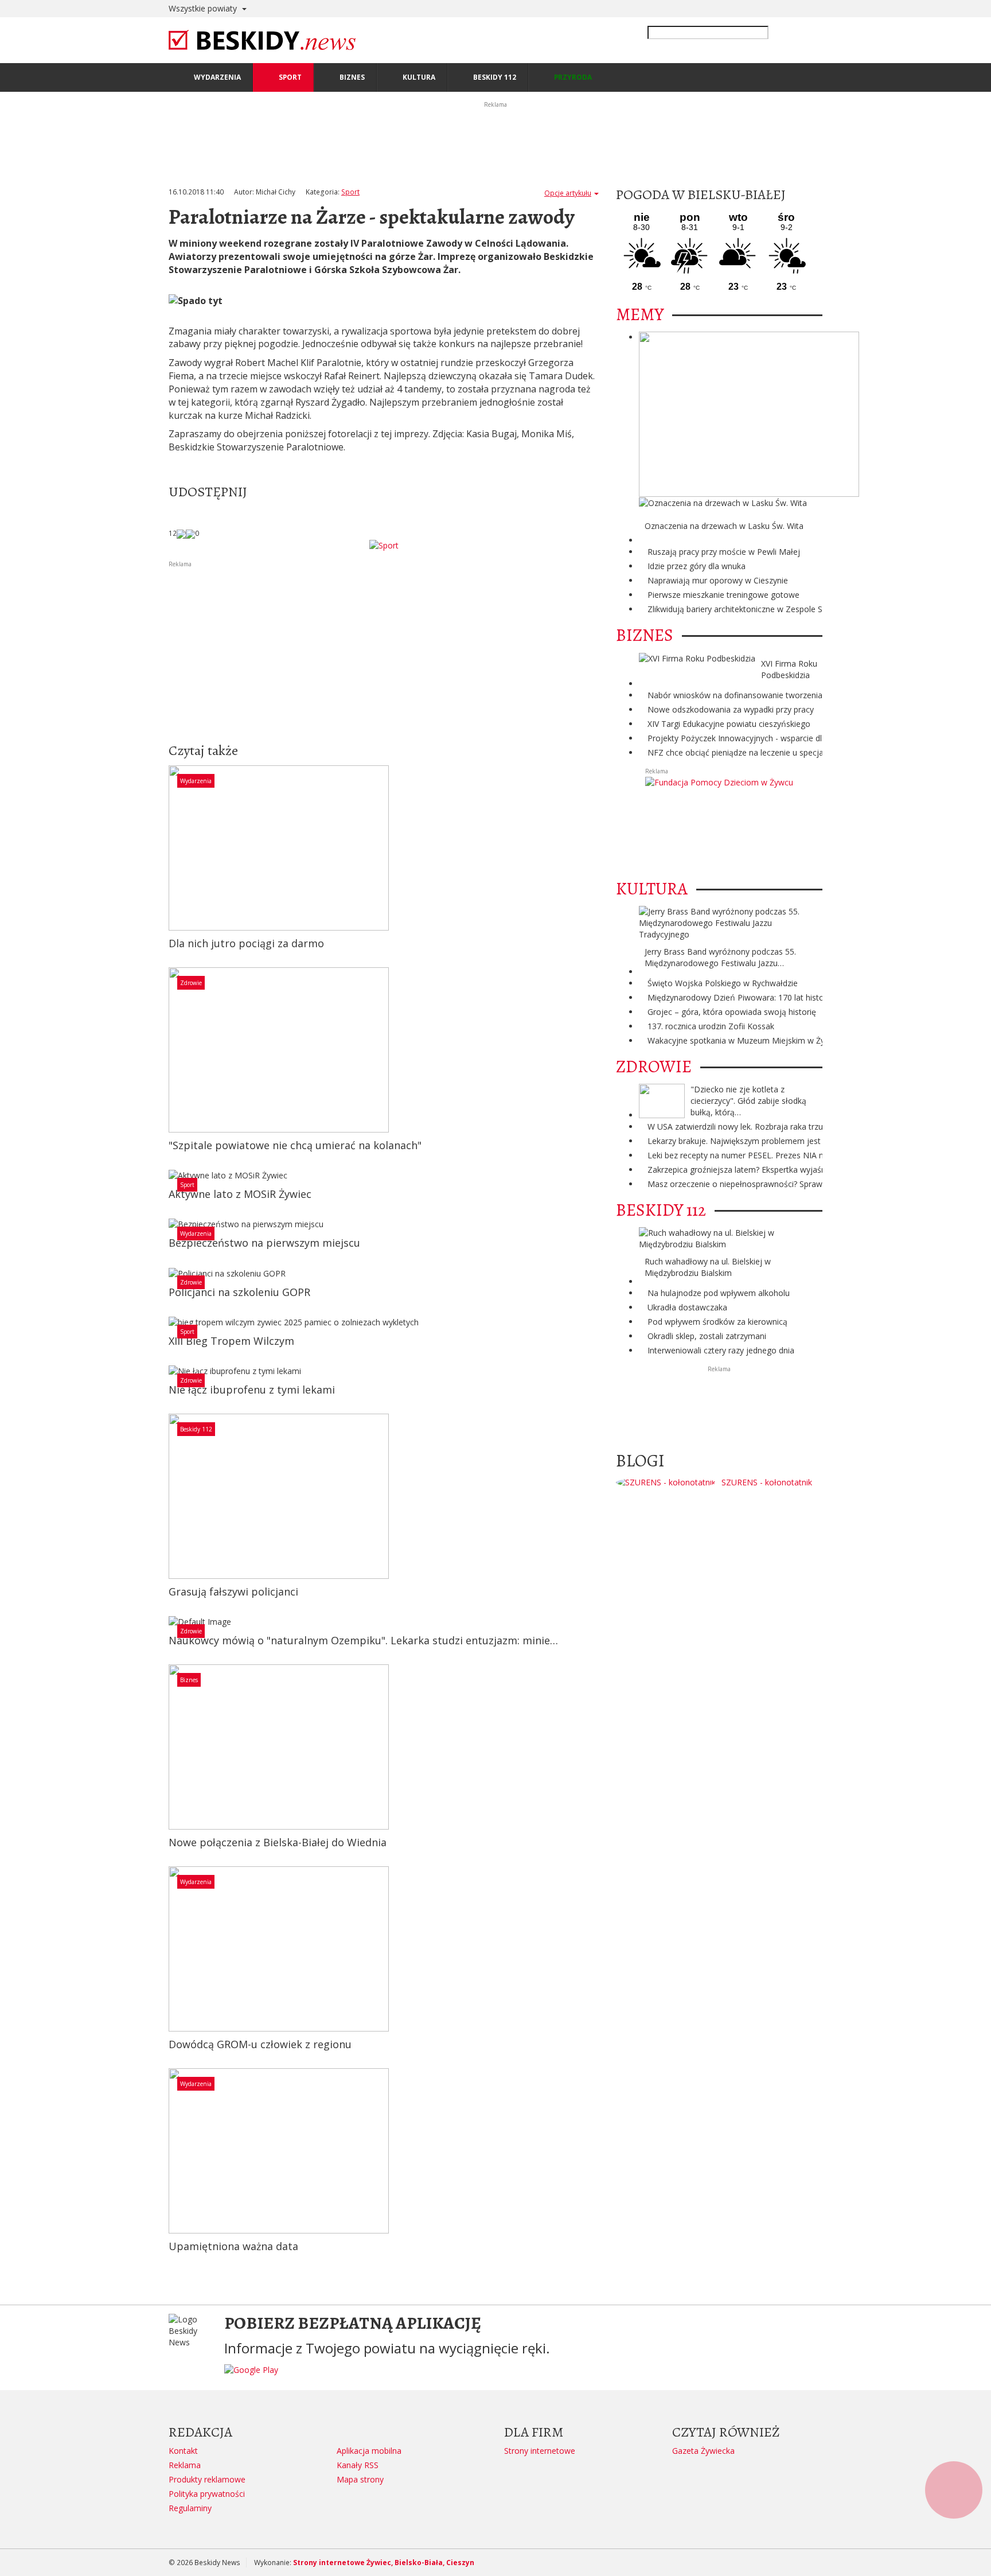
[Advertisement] (384, 649)
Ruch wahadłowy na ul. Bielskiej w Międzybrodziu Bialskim (708, 1267)
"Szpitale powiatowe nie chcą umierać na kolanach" (295, 1145)
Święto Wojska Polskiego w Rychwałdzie (723, 983)
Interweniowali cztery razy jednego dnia (721, 1350)
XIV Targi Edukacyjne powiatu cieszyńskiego (729, 724)
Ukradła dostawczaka (687, 1307)
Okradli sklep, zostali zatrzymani (707, 1336)
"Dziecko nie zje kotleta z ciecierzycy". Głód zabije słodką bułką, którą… (748, 1101)
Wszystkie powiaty (204, 8)
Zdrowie (191, 983)
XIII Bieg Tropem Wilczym (231, 1341)
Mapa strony (360, 2479)
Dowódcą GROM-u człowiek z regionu (260, 2044)
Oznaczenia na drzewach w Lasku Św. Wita (724, 526)
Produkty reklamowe (207, 2479)
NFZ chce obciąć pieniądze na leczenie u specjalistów (746, 752)
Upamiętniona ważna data (233, 2246)
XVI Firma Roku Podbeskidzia (789, 669)
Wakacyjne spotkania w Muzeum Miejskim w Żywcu (744, 1040)
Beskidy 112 (196, 1429)
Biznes (189, 1680)
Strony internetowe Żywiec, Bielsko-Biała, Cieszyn (384, 2563)
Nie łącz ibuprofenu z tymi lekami (252, 1390)
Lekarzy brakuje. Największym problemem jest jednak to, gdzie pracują (780, 1141)
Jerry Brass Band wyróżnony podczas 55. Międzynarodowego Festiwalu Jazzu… (720, 957)
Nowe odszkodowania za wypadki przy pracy (731, 709)
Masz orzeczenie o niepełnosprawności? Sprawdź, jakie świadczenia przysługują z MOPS (812, 1184)
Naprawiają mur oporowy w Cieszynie (718, 580)
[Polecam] (181, 533)
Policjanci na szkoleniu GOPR (239, 1292)
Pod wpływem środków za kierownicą (717, 1322)
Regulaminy (190, 2508)
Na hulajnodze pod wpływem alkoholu (719, 1293)
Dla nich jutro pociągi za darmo (246, 943)
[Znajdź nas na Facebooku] (11, 1288)
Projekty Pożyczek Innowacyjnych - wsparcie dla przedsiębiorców (768, 738)
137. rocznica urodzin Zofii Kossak (711, 1026)
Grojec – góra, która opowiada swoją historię (732, 1012)
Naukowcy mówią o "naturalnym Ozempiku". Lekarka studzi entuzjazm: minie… (363, 1640)
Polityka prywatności (207, 2494)
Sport (350, 192)
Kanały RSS (358, 2465)
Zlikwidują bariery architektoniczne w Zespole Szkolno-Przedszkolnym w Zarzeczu (799, 609)
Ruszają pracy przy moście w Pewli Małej (724, 552)
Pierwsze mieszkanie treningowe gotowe (723, 595)
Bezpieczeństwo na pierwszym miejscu (264, 1243)
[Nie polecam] (190, 533)
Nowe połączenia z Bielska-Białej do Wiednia (278, 1842)
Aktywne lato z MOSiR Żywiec (240, 1194)
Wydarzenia (196, 781)
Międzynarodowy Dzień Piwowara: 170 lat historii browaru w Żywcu (773, 997)
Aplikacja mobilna (369, 2451)
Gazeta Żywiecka (703, 2451)
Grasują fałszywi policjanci (233, 1591)
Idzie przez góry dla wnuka (697, 566)
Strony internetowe (540, 2451)
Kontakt (183, 2451)
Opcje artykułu (568, 193)
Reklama (185, 2465)
